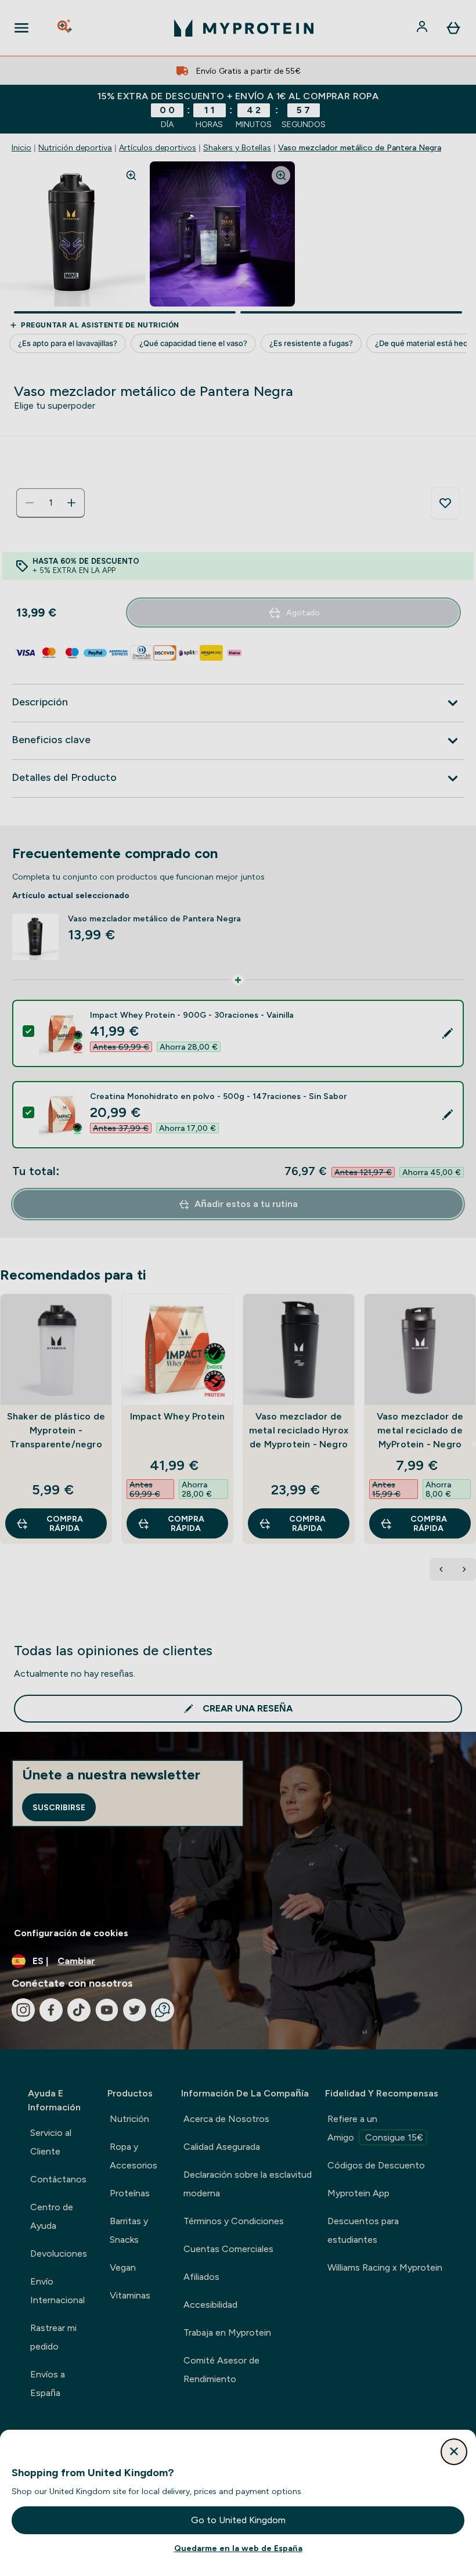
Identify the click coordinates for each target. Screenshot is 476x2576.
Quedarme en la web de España (238, 2548)
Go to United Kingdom (238, 2520)
